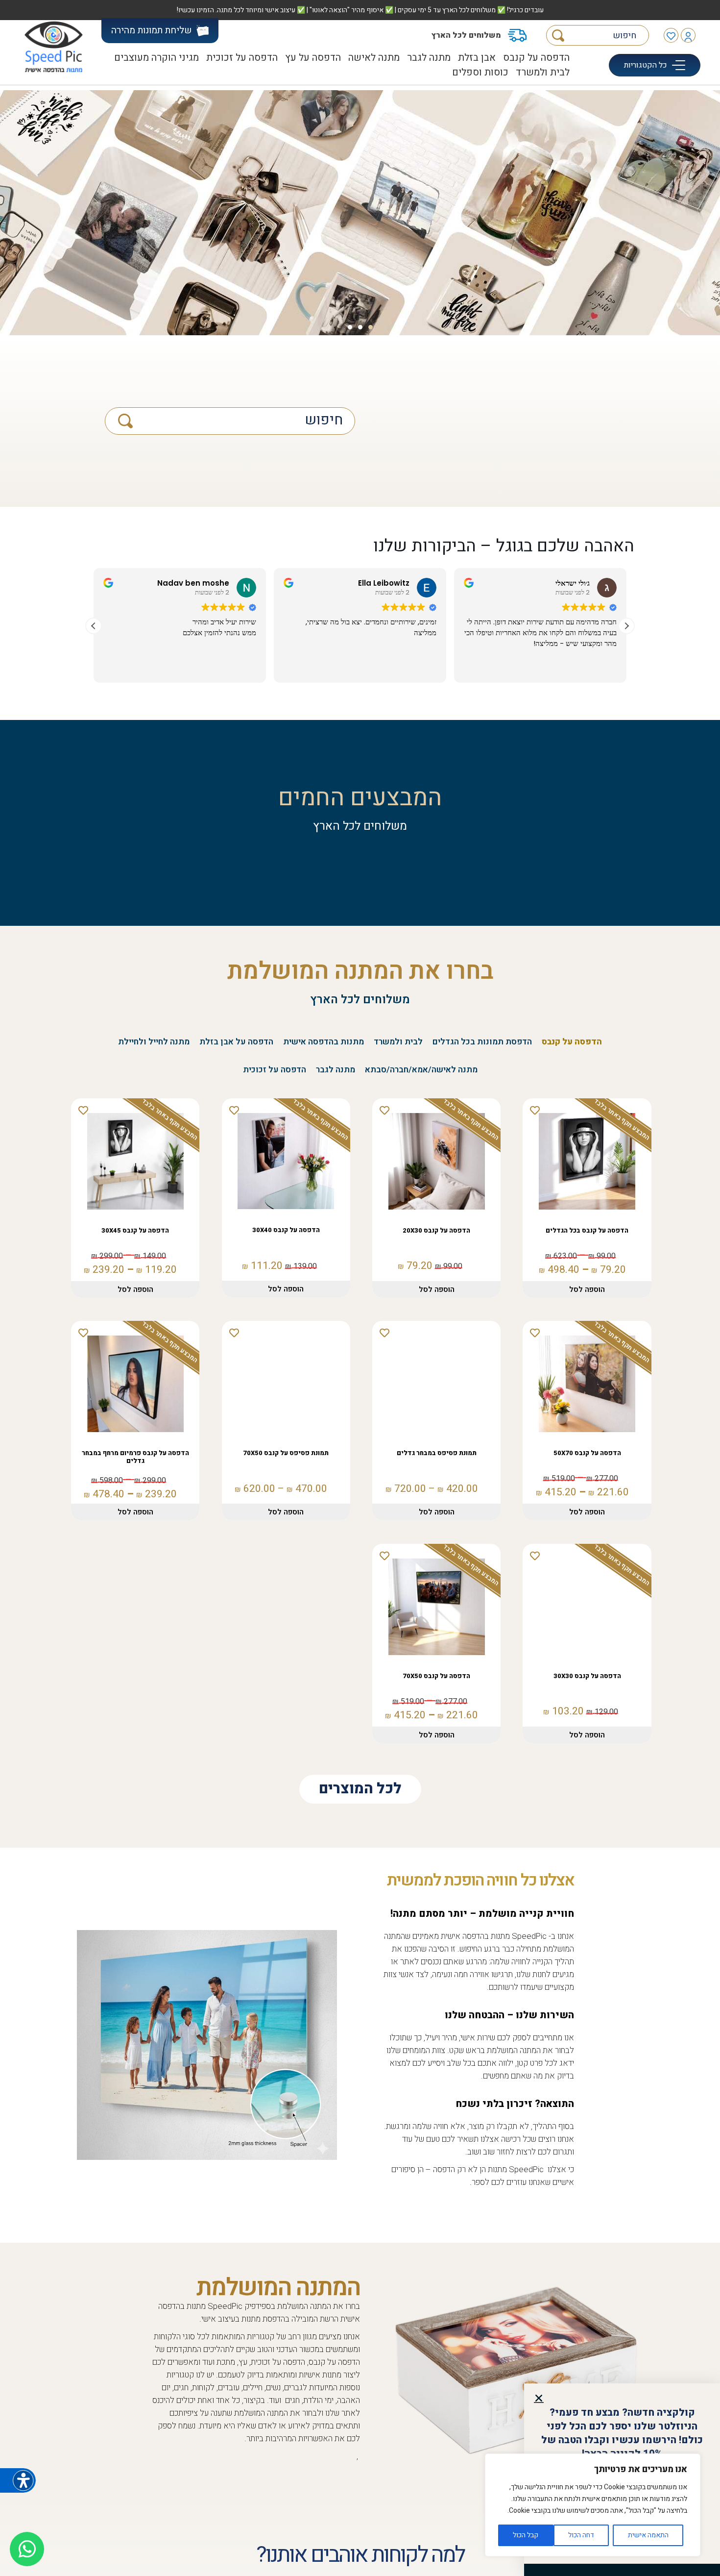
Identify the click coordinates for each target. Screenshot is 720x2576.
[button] (539, 2398)
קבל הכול (526, 2535)
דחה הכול (581, 2535)
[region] (593, 2505)
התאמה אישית (648, 2535)
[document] (360, 1288)
